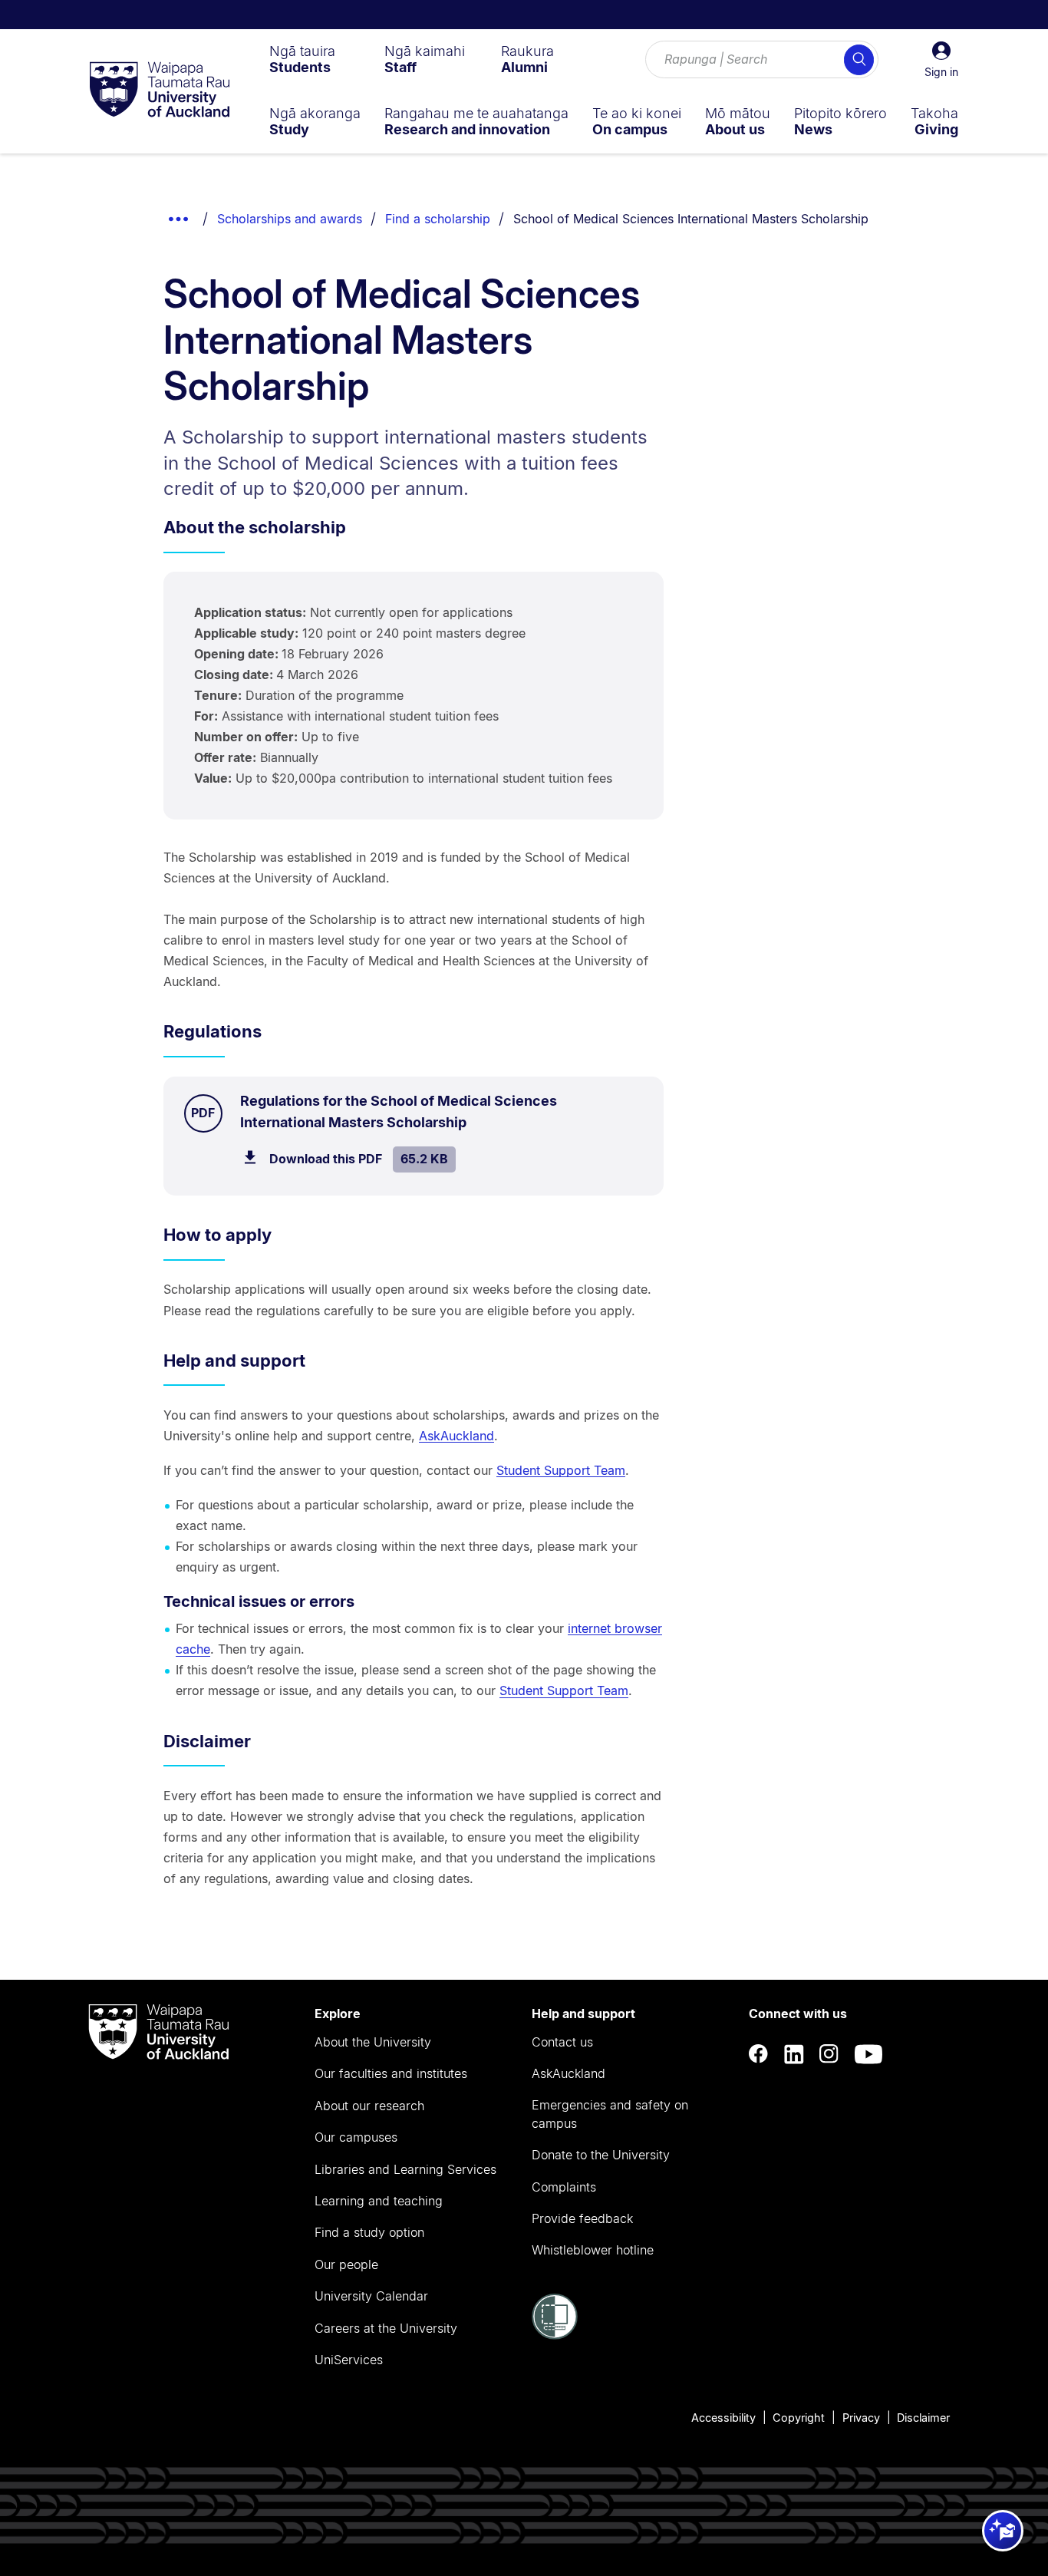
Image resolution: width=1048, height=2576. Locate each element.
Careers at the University (386, 2328)
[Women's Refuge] (555, 2335)
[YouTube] (868, 2054)
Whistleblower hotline (593, 2250)
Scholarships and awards (290, 219)
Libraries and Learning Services (405, 2169)
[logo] (160, 91)
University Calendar (371, 2296)
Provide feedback (582, 2218)
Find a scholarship (438, 219)
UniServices (349, 2360)
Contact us (562, 2042)
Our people (346, 2264)
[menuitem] (302, 59)
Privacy (861, 2418)
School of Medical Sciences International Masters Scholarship (691, 219)
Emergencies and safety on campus (610, 2114)
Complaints (564, 2187)
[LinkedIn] (794, 2054)
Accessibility (723, 2418)
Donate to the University (601, 2155)
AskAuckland (456, 1436)
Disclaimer (923, 2418)
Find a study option (369, 2232)
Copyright (799, 2418)
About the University (373, 2042)
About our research (369, 2106)
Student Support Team (561, 1470)
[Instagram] (829, 2054)
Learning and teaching (379, 2201)
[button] (941, 60)
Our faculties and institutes (391, 2073)
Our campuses (356, 2137)
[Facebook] (759, 2054)
